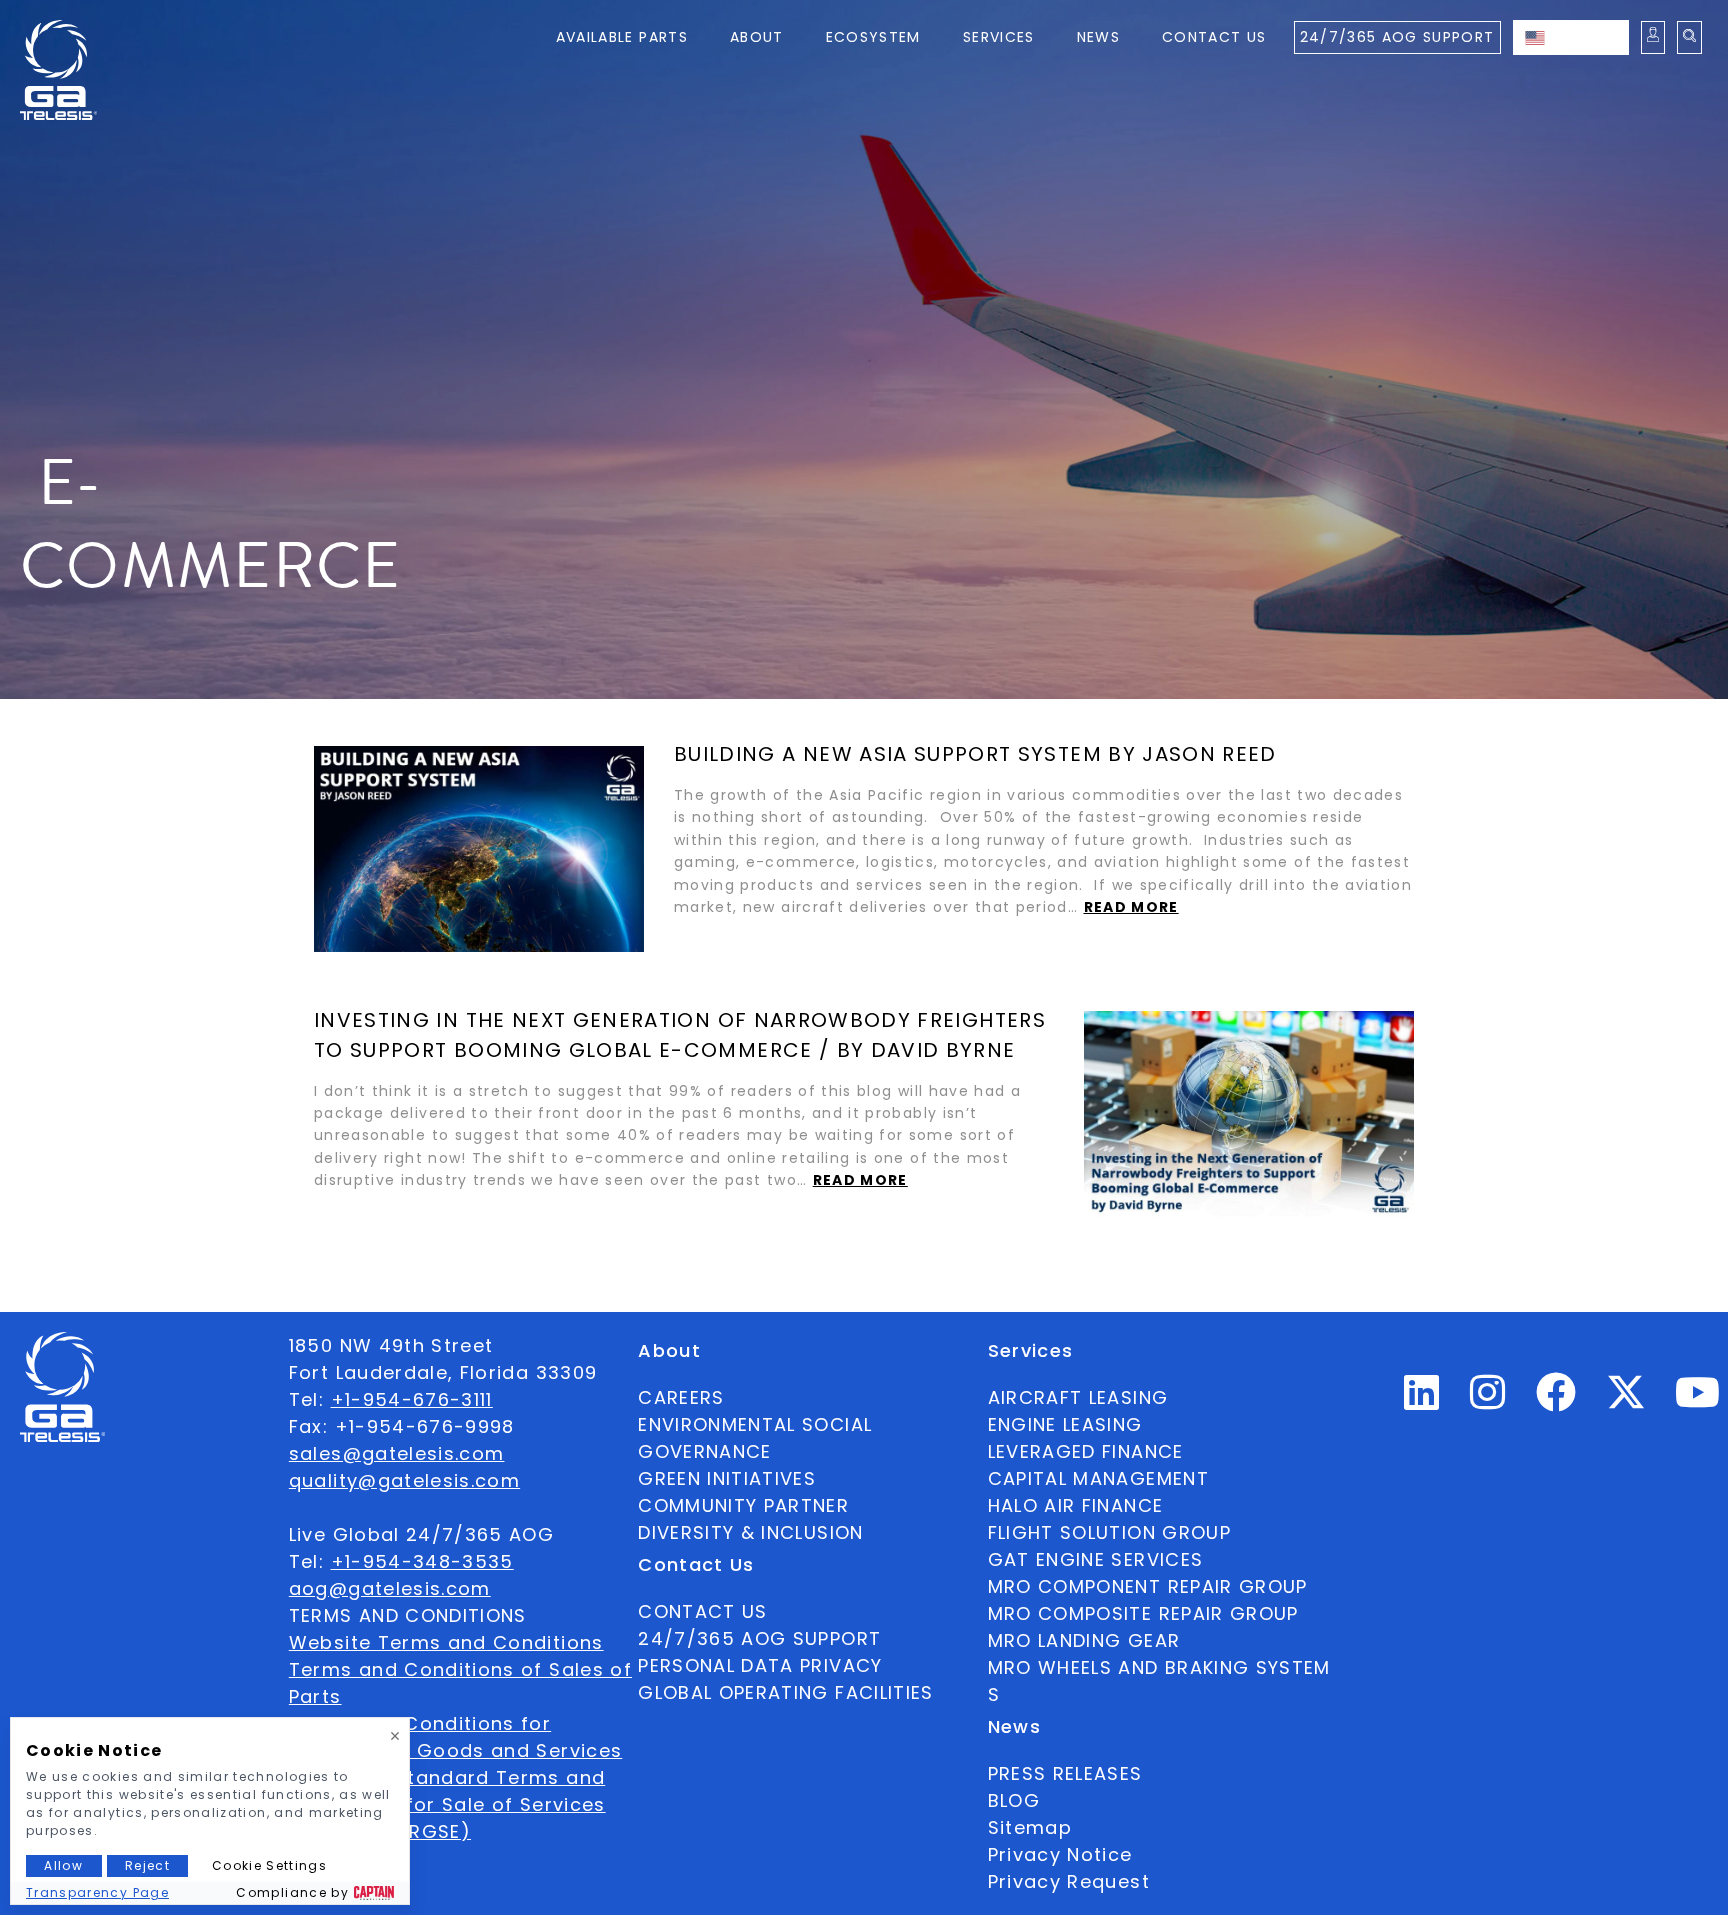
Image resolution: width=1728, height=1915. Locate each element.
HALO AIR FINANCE (1076, 1505)
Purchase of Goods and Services (456, 1750)
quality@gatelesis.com (404, 1480)
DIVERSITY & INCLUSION (750, 1532)
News (1098, 37)
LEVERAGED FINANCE (1086, 1451)
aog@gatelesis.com (390, 1588)
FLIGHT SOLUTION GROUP (1109, 1532)
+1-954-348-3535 (422, 1561)
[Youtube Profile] (1698, 1400)
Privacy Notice (1060, 1854)
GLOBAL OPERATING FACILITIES (785, 1692)
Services (999, 37)
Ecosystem (873, 37)
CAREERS (681, 1397)
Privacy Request (1069, 1881)
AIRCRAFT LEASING (1078, 1397)
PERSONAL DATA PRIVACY (760, 1665)
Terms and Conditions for (420, 1723)
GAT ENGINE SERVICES (1096, 1559)
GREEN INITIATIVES (727, 1478)
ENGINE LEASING (1065, 1424)
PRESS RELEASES (1065, 1773)
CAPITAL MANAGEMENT (1098, 1478)
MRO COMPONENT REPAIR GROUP (1148, 1586)
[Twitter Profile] (1626, 1405)
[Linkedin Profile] (1422, 1400)
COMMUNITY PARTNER (743, 1505)
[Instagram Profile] (1488, 1400)
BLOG (1014, 1800)
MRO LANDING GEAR (1084, 1640)
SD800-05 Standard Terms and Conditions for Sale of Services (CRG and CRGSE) (447, 1804)
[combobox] (1571, 37)
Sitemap (1030, 1827)
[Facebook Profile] (1556, 1400)
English (1591, 37)
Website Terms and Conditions (446, 1642)
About (757, 37)
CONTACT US (703, 1611)
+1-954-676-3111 (412, 1399)
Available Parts (622, 37)
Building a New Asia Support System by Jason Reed (975, 754)
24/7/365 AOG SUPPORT (1397, 37)
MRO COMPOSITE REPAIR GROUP (1143, 1613)
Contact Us (1214, 37)
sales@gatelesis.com (397, 1453)
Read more (1131, 907)
